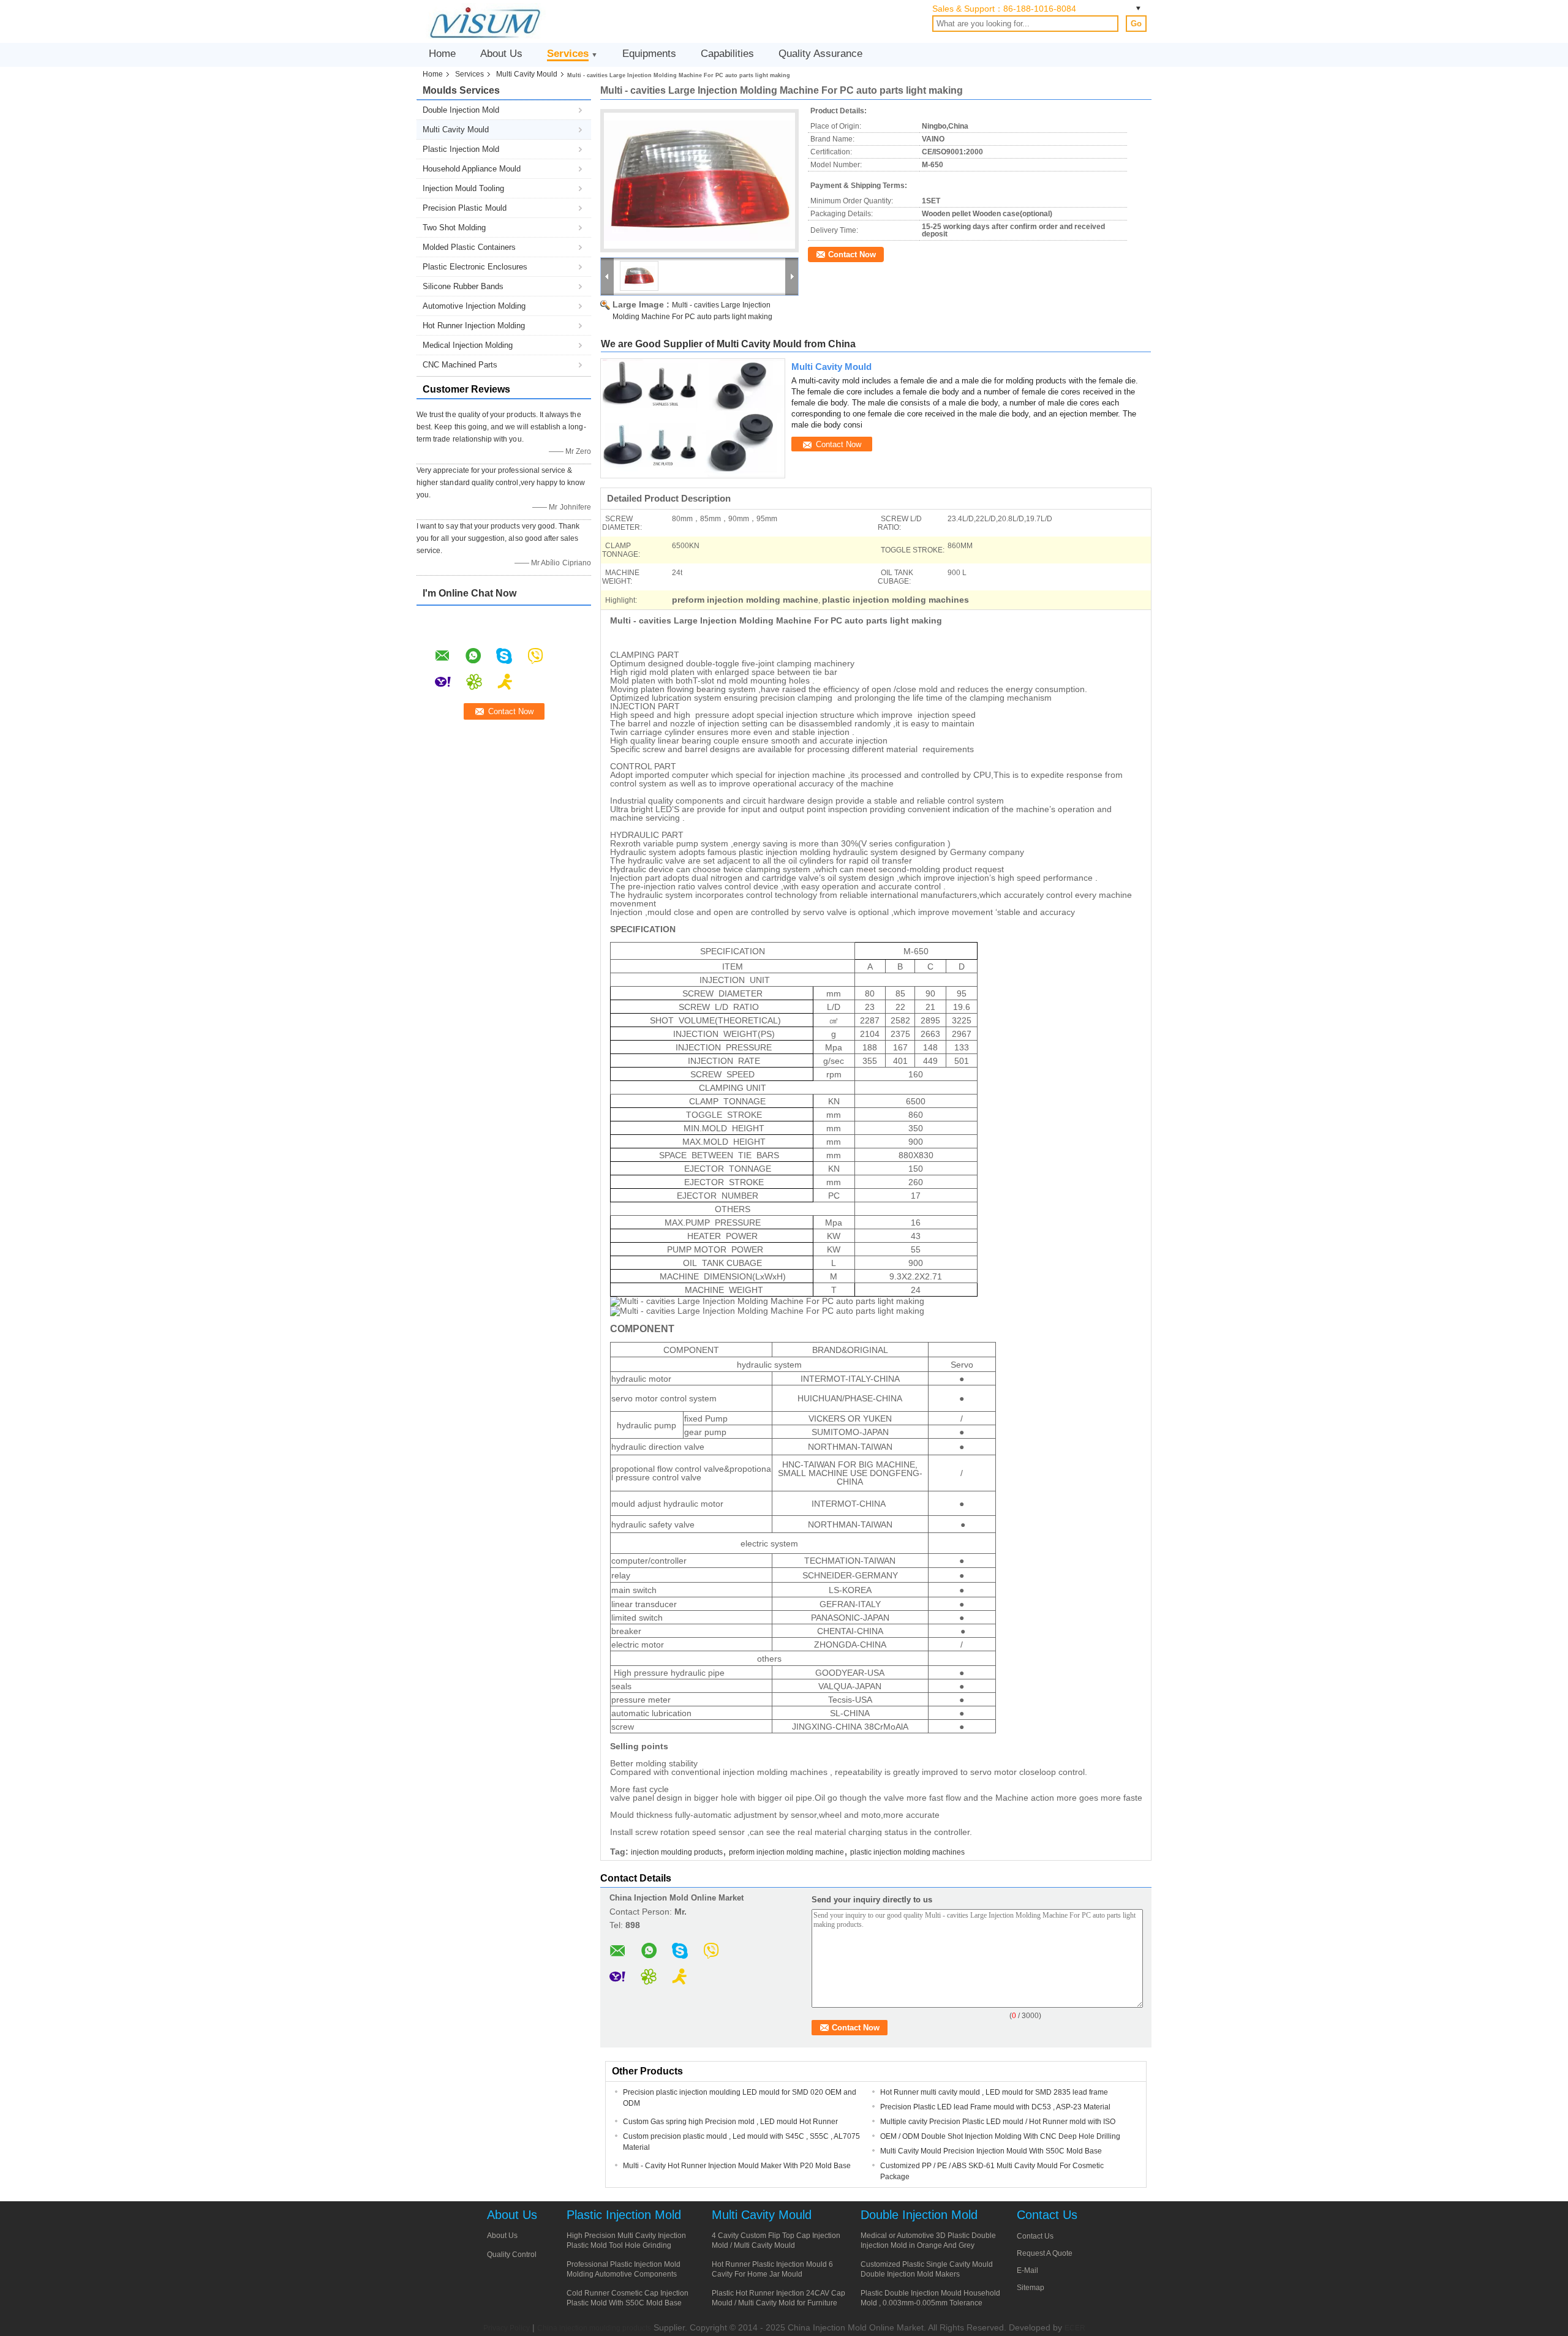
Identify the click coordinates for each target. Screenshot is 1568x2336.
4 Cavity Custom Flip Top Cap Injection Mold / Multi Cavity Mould (776, 2240)
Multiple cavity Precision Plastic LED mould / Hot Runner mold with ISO (998, 2122)
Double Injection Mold (461, 110)
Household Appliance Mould (472, 169)
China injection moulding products (594, 2328)
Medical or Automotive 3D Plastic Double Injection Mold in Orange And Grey (928, 2240)
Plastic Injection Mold (461, 149)
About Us (501, 54)
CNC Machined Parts (460, 365)
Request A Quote (1045, 2253)
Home (442, 54)
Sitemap (1031, 2288)
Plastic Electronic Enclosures (475, 267)
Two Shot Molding (454, 228)
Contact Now (852, 254)
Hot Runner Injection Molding (474, 326)
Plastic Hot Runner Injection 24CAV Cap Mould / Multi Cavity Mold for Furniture (778, 2298)
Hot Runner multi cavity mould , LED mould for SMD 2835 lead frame (994, 2092)
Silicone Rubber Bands (463, 286)
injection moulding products (677, 1852)
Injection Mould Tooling (463, 188)
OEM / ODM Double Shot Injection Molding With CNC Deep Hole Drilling (1000, 2136)
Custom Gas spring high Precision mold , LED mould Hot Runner (730, 2122)
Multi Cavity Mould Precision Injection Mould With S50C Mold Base (991, 2151)
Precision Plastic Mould (465, 208)
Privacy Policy (507, 2328)
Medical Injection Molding (468, 345)
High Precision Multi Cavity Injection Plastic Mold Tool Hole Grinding (626, 2240)
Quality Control (512, 2255)
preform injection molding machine (786, 1852)
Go (1136, 24)
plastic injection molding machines (907, 1852)
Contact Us (1035, 2236)
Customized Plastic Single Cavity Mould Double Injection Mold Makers (927, 2269)
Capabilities (727, 54)
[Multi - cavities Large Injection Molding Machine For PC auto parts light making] (699, 181)
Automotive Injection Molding (474, 306)
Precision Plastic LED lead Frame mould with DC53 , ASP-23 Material (995, 2107)
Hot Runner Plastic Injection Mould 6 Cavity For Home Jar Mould (772, 2269)
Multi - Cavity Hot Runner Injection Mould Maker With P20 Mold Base (737, 2166)
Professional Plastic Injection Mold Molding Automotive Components (624, 2269)
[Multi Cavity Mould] (693, 418)
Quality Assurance (820, 54)
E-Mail (1027, 2270)
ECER (1075, 2328)
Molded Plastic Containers (469, 247)
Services (568, 54)
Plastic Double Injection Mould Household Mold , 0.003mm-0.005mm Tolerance (930, 2298)
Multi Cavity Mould (527, 74)
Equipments (649, 54)
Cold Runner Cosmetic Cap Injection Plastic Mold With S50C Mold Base (628, 2298)
